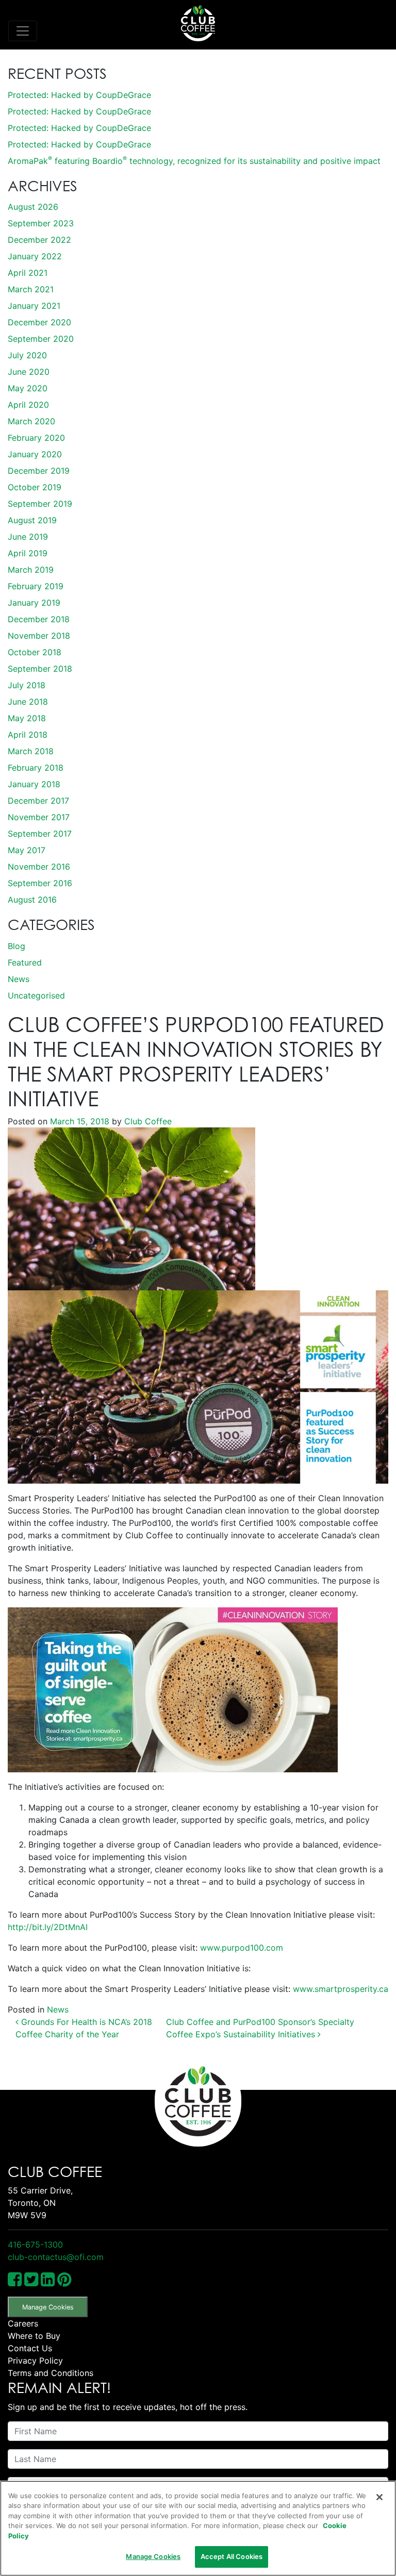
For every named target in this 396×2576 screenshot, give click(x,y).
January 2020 (35, 454)
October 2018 (35, 652)
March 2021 (31, 289)
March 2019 (31, 570)
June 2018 (28, 702)
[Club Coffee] (198, 23)
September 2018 (40, 669)
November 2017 (39, 817)
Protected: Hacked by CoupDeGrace (79, 95)
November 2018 (39, 636)
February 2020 (36, 438)
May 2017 (27, 850)
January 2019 (34, 603)
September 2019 (40, 504)
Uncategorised (36, 995)
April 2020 (28, 405)
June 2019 (28, 537)
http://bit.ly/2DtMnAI (48, 1927)
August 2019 (32, 520)
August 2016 (32, 900)
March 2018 (31, 751)
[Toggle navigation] (23, 31)
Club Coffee (147, 1121)
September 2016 (40, 883)
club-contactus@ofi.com (56, 2257)
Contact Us (30, 2348)
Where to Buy (34, 2336)
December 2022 (39, 240)
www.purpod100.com (242, 1948)
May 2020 (28, 388)
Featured (25, 962)
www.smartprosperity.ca (341, 1989)
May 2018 (27, 718)
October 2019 (35, 487)
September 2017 (40, 834)
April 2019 (28, 553)
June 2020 (29, 372)
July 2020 (27, 355)
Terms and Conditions (51, 2373)
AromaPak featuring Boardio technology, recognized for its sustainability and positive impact (194, 161)
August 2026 (33, 207)
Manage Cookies (48, 2307)
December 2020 (39, 322)
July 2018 (27, 685)
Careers (23, 2323)
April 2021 (28, 273)
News (19, 979)
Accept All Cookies (232, 2556)
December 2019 (39, 471)
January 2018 (34, 784)
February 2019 (36, 586)
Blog (16, 946)
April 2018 (28, 735)
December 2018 (39, 619)
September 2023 (41, 223)
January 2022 (35, 256)
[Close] (379, 2497)
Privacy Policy (35, 2361)
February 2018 (36, 768)
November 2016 (39, 867)
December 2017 (38, 801)
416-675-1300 (35, 2245)
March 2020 (31, 421)
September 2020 (41, 339)
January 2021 (34, 306)
